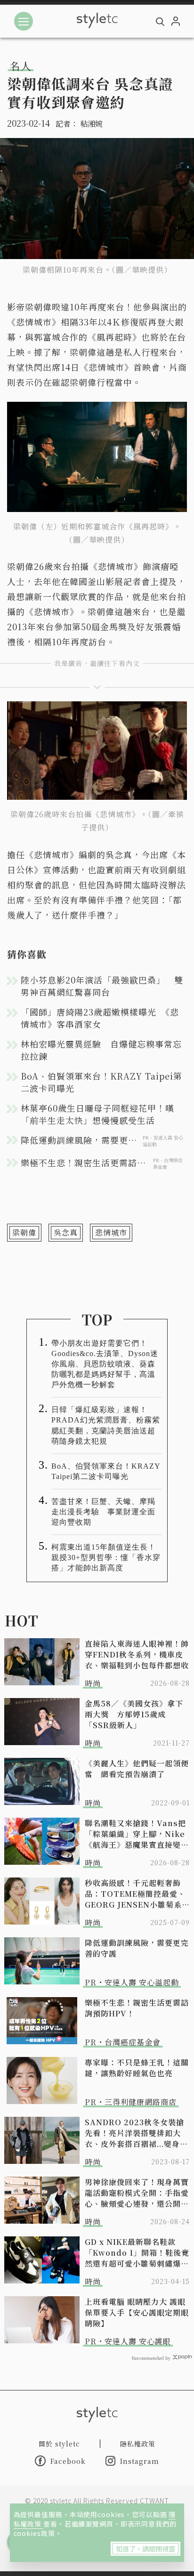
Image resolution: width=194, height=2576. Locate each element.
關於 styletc (59, 2444)
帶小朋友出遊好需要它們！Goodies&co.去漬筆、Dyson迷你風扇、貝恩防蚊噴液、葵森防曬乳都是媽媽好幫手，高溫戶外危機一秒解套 (105, 1364)
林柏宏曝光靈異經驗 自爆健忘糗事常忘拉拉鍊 (101, 1050)
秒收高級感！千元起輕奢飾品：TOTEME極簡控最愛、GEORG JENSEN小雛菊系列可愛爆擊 (137, 1894)
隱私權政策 (138, 2444)
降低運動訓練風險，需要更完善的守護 (137, 1948)
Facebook (68, 2461)
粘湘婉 (91, 124)
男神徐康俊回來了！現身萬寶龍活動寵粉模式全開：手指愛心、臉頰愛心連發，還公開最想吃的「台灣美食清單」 (137, 2193)
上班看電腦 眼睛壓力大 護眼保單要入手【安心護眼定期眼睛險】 (137, 2312)
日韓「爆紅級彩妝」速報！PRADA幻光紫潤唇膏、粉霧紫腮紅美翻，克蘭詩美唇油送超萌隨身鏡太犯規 (106, 1425)
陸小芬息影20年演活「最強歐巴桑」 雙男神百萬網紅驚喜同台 (102, 986)
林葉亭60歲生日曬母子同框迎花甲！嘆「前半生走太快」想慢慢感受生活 (97, 1114)
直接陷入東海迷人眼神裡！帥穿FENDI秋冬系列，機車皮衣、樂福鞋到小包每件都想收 (137, 1654)
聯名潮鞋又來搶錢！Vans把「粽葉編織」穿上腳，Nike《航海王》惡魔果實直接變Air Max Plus (135, 1834)
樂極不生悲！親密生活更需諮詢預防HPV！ (137, 2008)
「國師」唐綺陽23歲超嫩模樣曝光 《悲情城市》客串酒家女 (100, 1018)
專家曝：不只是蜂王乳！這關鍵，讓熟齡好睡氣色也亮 (137, 2068)
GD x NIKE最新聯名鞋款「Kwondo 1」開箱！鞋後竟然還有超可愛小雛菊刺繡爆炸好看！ (137, 2253)
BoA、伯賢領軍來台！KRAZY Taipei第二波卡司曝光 (101, 1082)
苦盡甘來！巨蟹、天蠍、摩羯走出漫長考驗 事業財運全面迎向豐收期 (103, 1512)
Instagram (140, 2461)
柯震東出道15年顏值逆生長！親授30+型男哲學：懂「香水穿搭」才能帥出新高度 (106, 1557)
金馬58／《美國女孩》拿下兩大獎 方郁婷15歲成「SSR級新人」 (134, 1714)
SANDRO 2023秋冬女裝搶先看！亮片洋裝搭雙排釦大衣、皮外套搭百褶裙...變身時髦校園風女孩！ (136, 2133)
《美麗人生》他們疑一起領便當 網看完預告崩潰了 (137, 1769)
